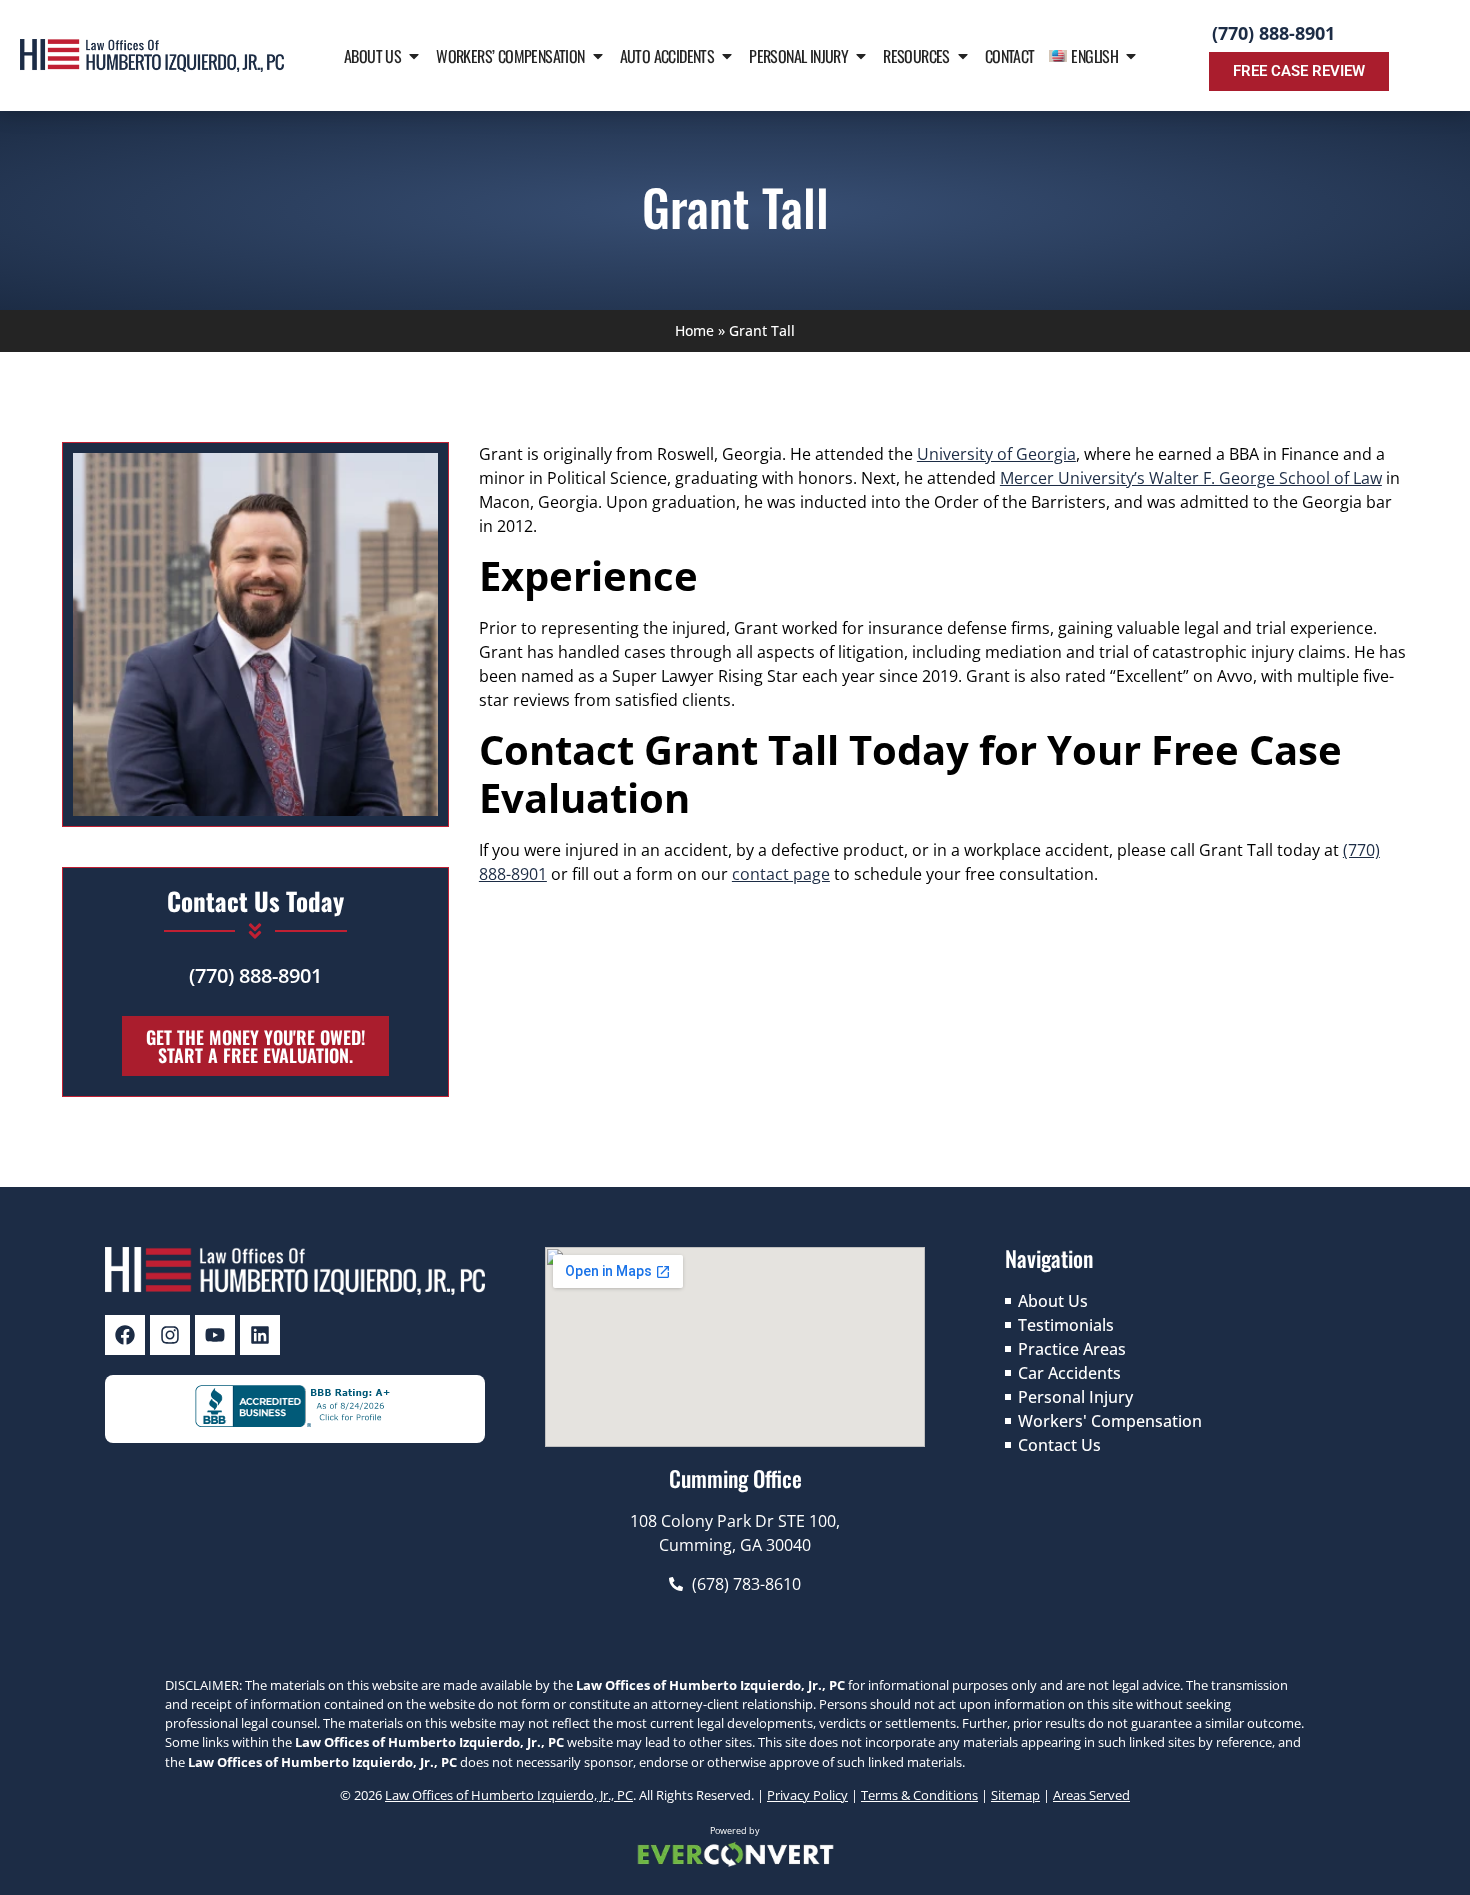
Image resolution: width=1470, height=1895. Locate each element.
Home (694, 330)
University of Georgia (996, 454)
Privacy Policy (807, 1795)
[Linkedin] (260, 1335)
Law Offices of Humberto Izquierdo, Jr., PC (509, 1795)
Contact (1010, 56)
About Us (372, 56)
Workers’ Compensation (510, 56)
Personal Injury (798, 56)
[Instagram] (170, 1335)
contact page (781, 874)
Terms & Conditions (919, 1795)
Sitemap (1015, 1795)
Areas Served (1091, 1795)
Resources (916, 56)
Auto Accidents (667, 56)
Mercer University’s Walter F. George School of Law (1191, 478)
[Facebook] (125, 1335)
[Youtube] (215, 1335)
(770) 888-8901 (1273, 33)
